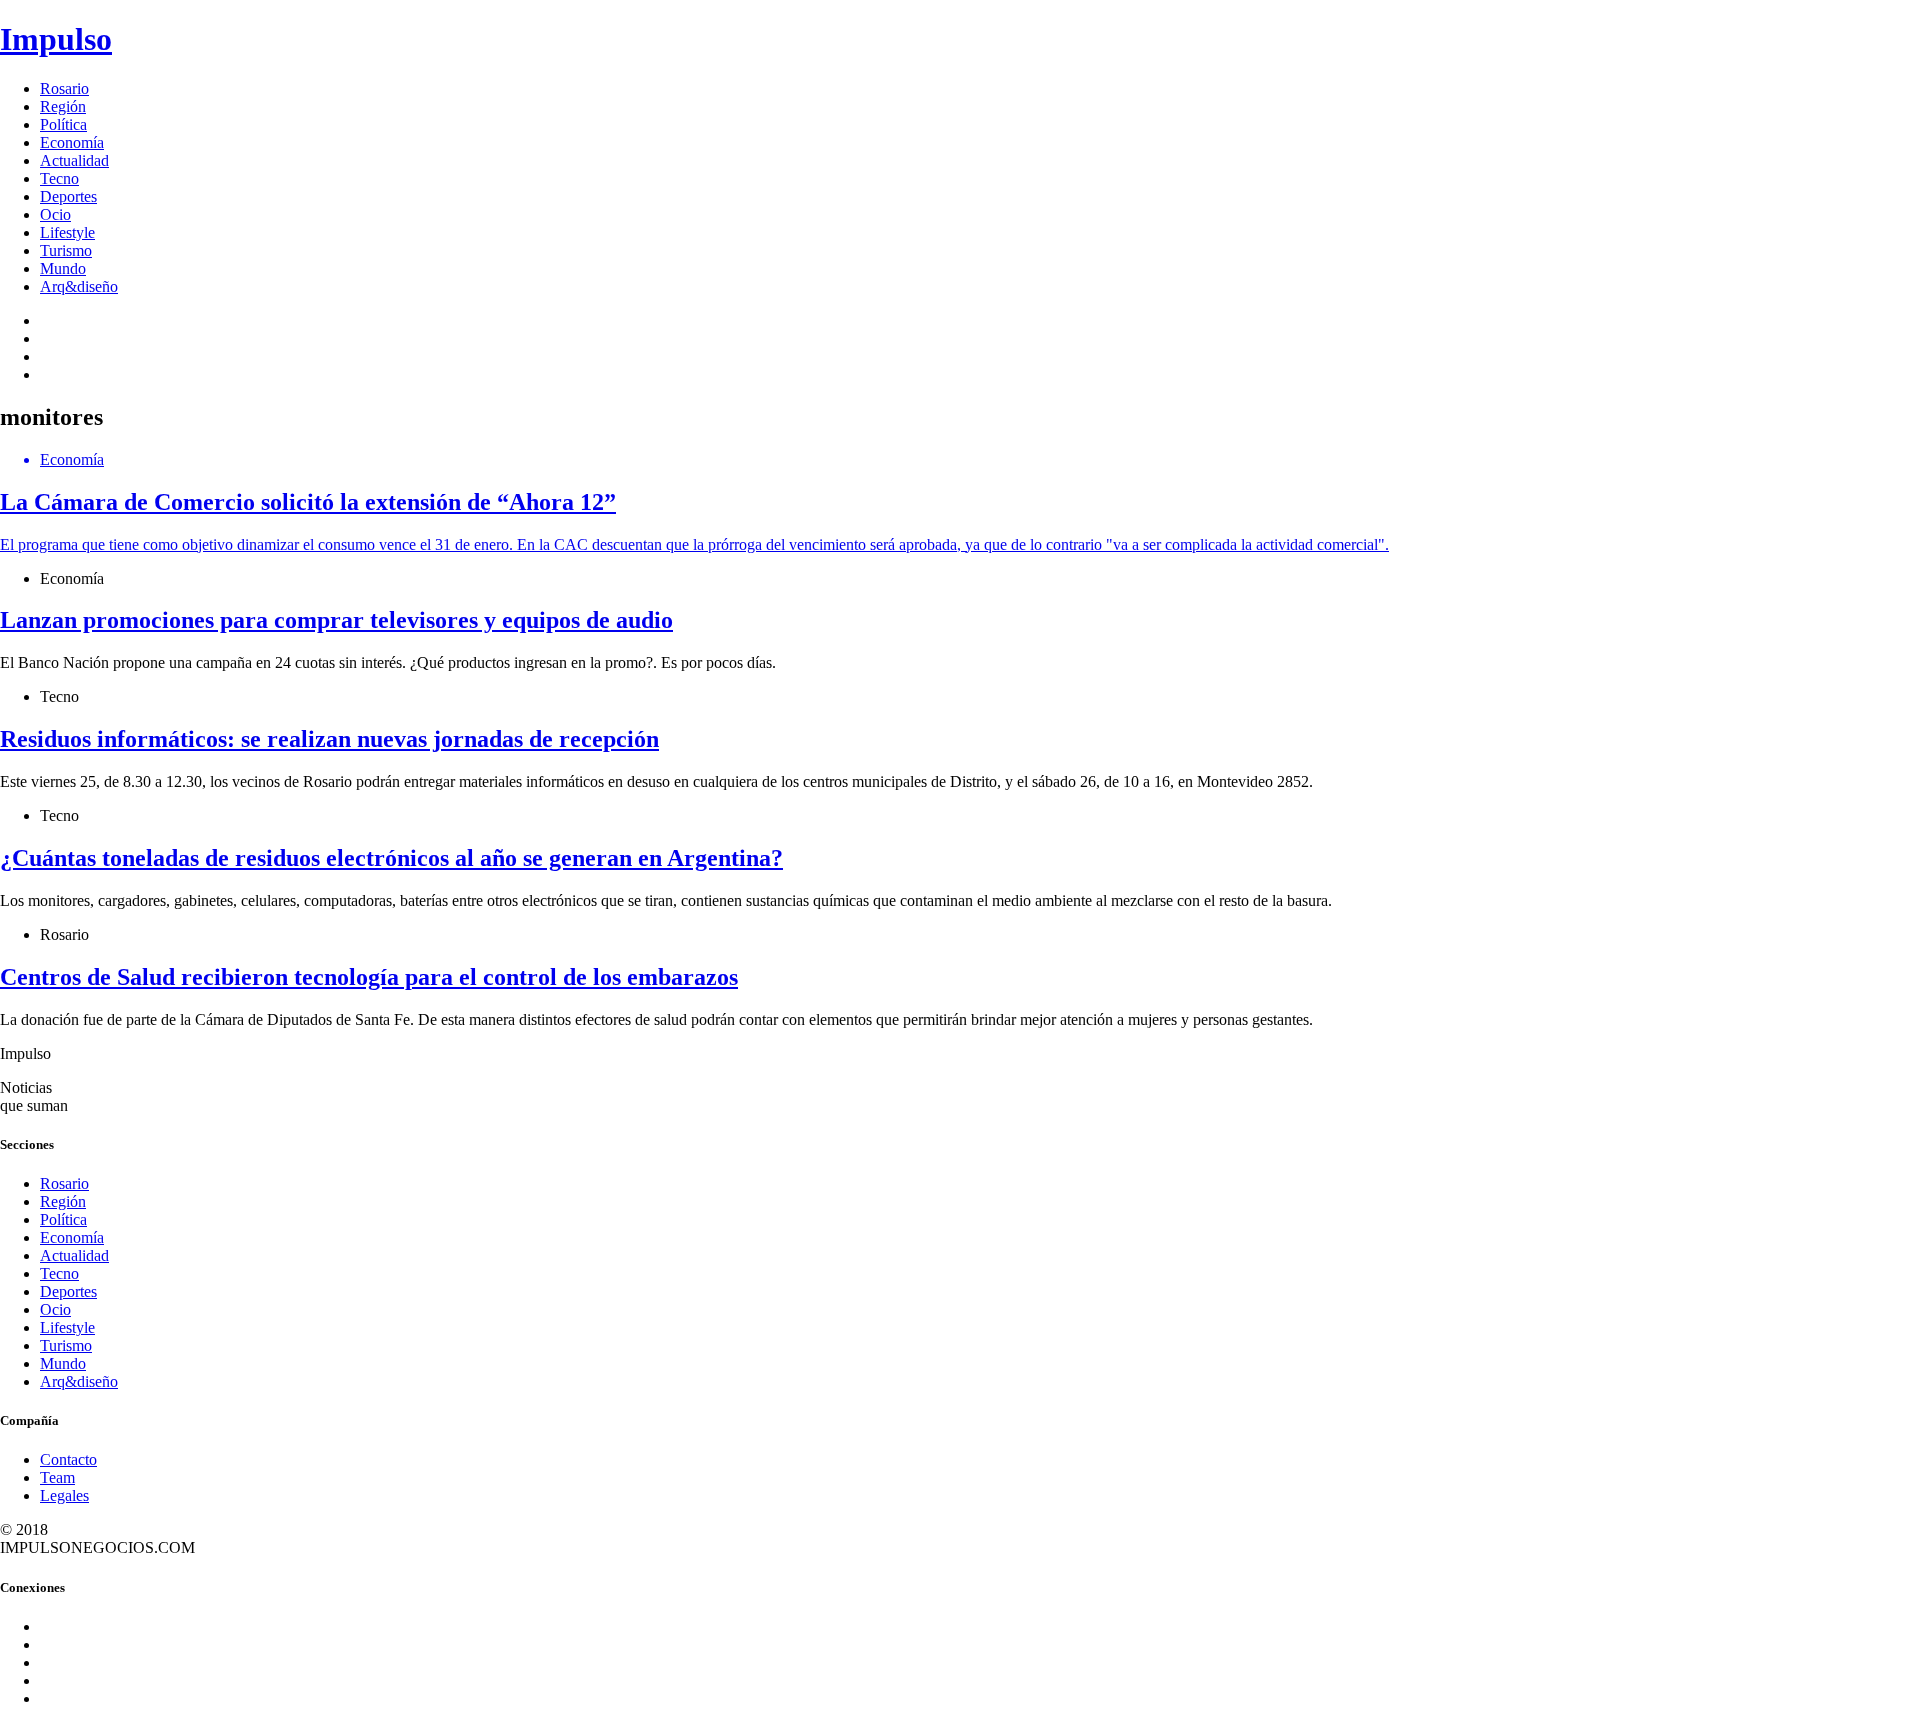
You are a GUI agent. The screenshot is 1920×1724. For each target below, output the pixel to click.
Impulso (56, 39)
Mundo (63, 268)
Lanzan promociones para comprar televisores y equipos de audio (336, 620)
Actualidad (74, 160)
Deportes (68, 196)
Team (57, 1477)
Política (63, 124)
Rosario (64, 88)
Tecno (59, 178)
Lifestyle (67, 232)
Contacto (68, 1459)
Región (63, 106)
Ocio (55, 214)
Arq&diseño (79, 286)
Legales (64, 1495)
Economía (72, 142)
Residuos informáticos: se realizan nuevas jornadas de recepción (329, 739)
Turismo (66, 250)
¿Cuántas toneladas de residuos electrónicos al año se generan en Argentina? (391, 858)
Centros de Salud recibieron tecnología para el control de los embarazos (369, 977)
